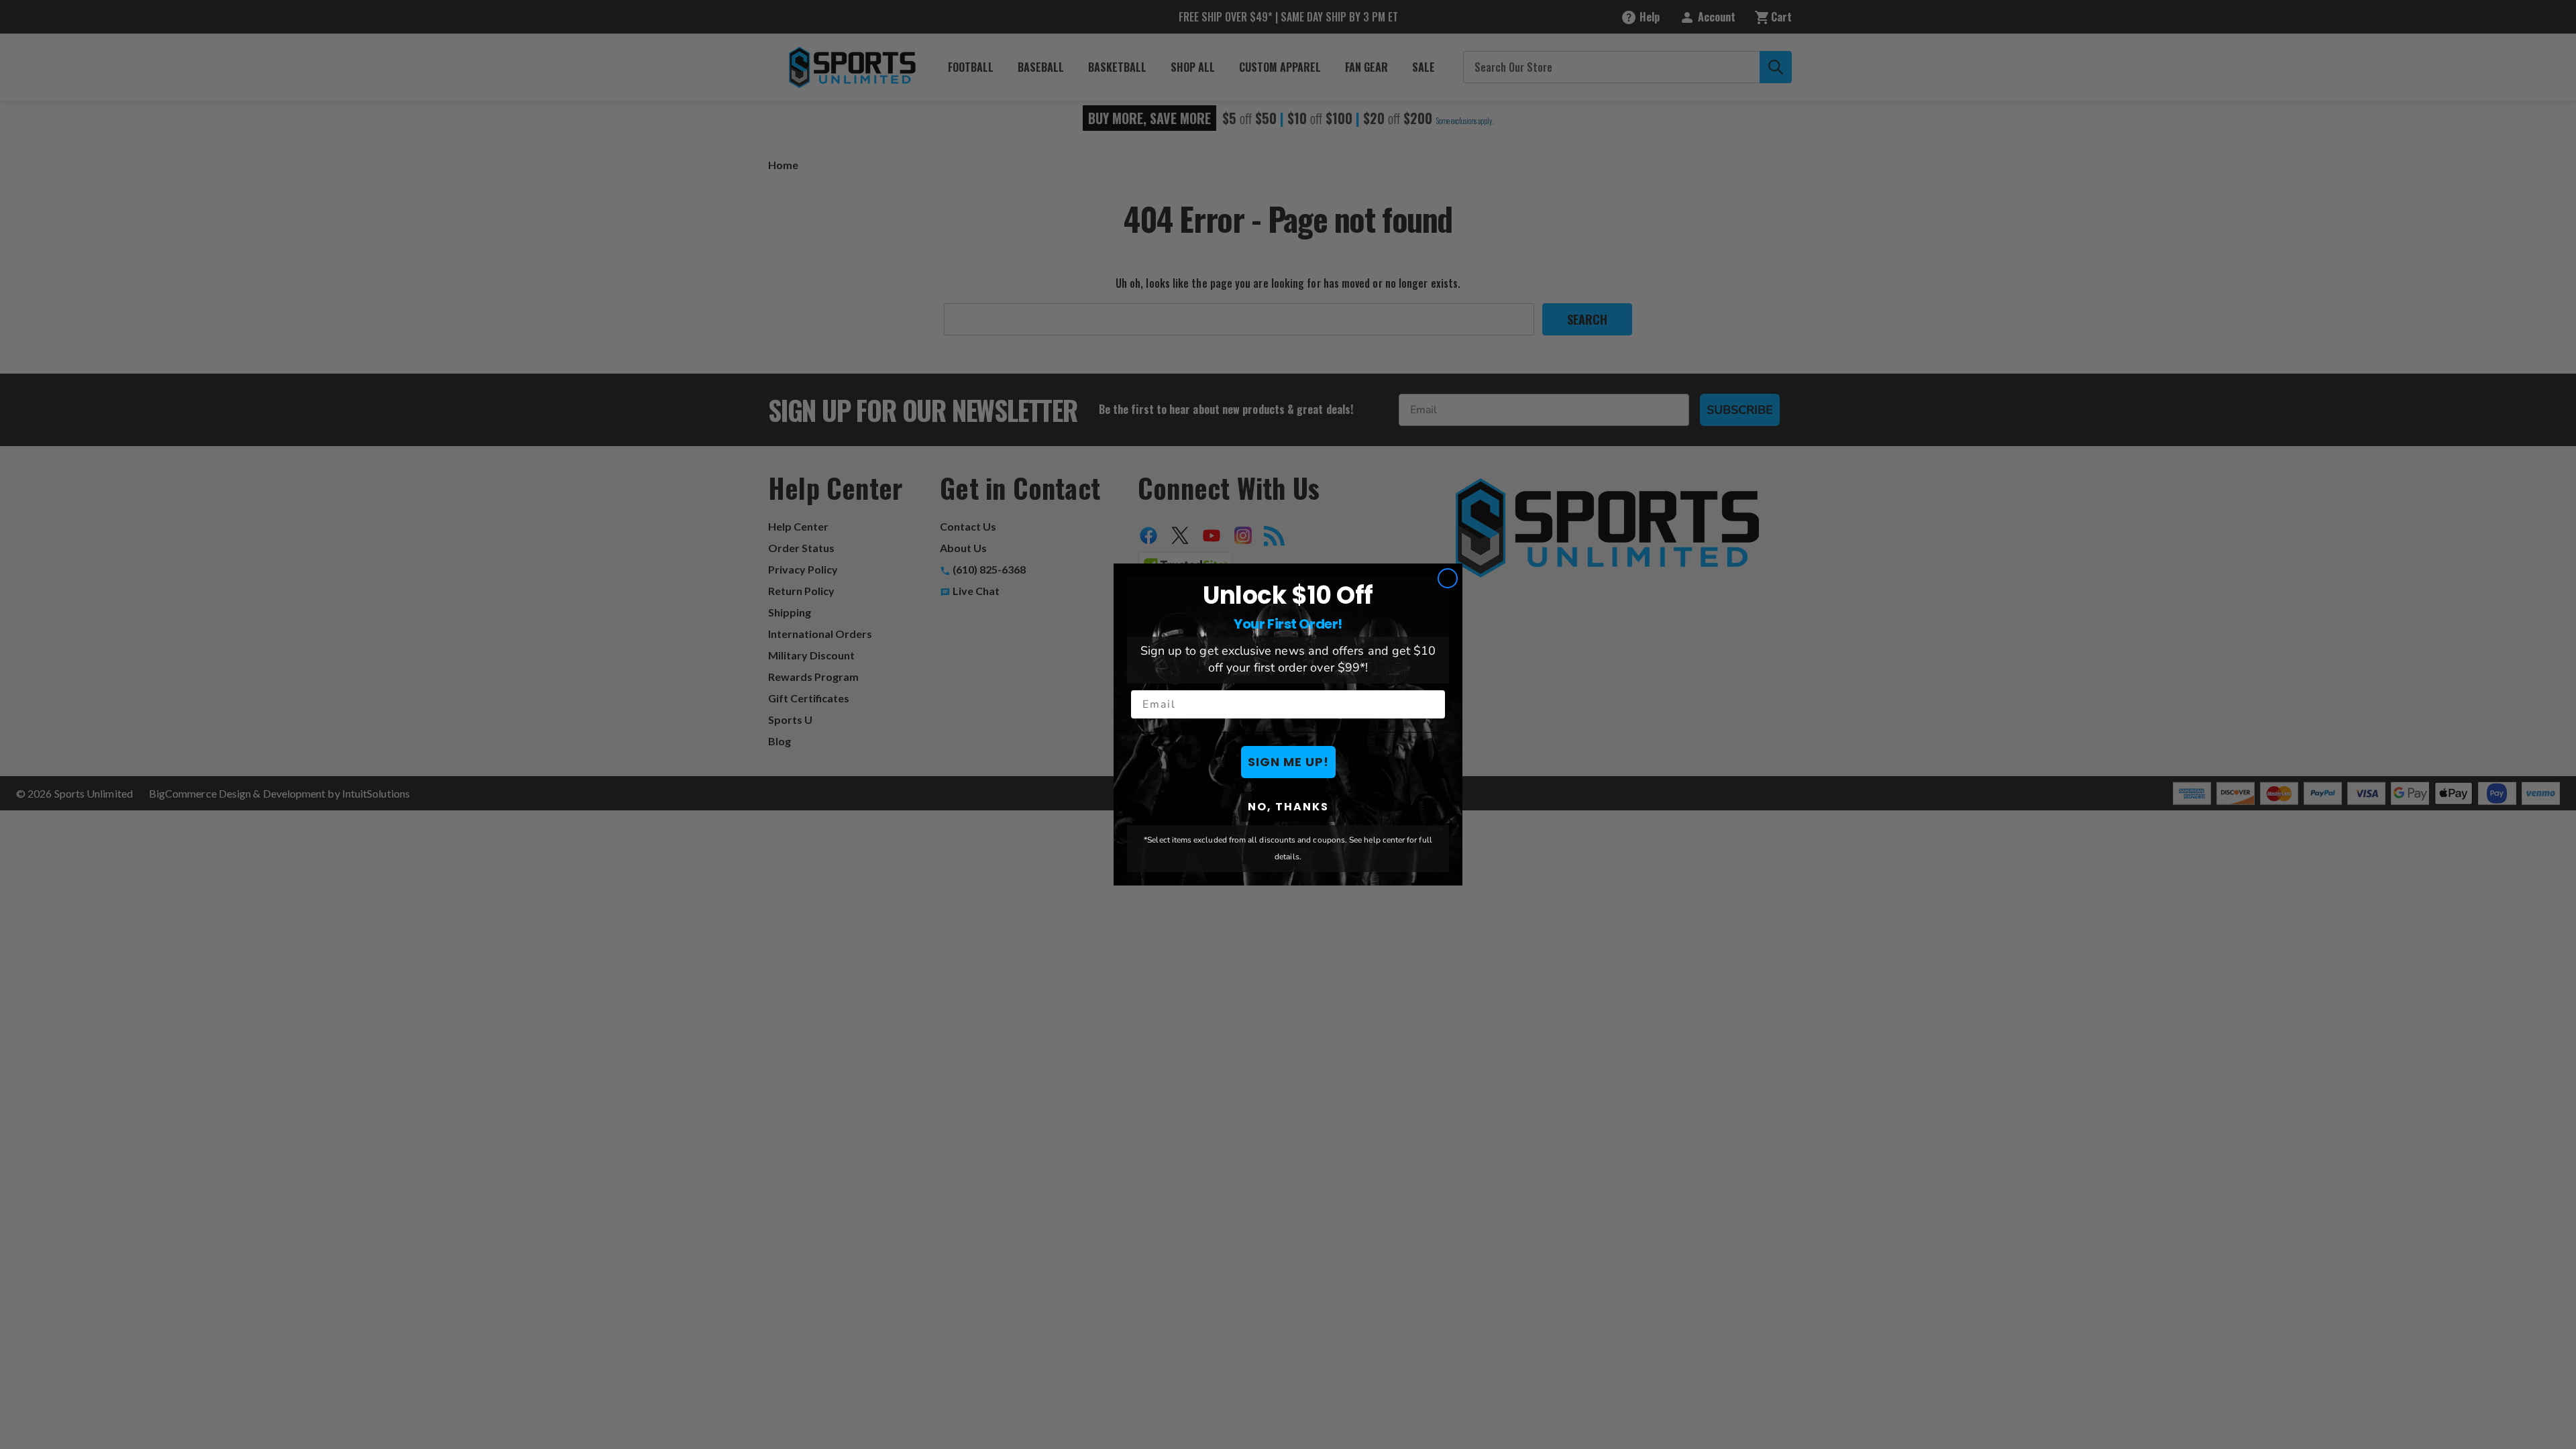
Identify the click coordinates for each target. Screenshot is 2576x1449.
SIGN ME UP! (1288, 762)
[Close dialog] (1448, 578)
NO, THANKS (1288, 807)
